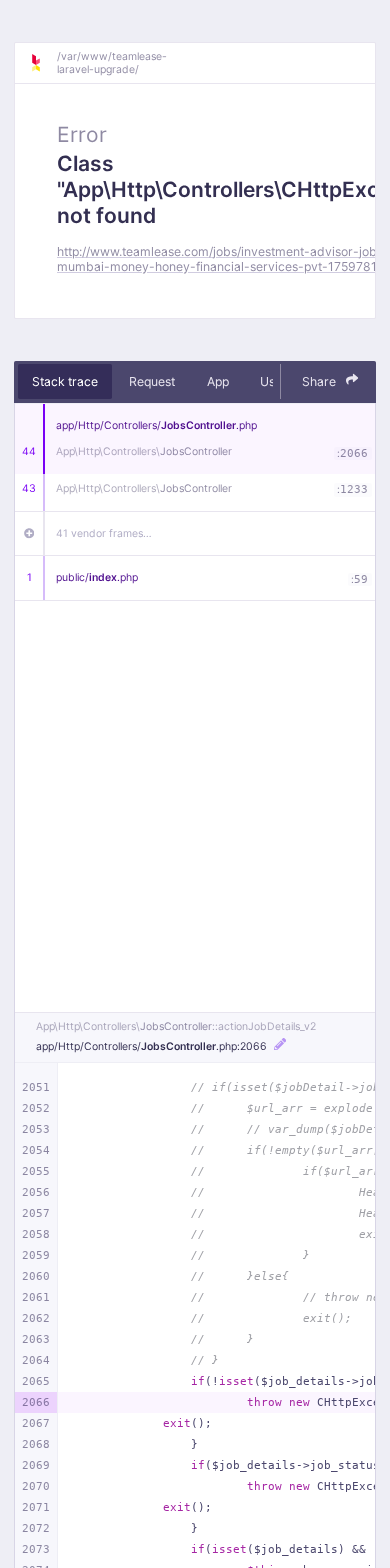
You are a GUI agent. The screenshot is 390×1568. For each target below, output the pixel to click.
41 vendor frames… (104, 533)
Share (320, 381)
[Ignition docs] (43, 63)
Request (152, 381)
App (218, 381)
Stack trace (65, 381)
